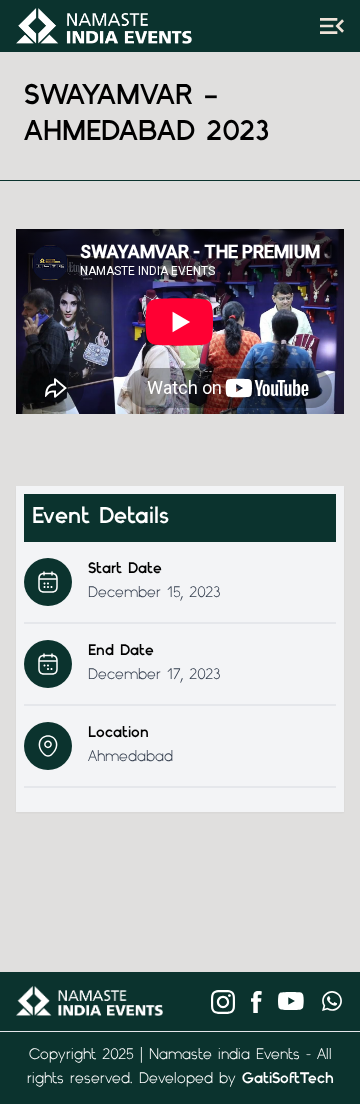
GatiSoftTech (288, 1079)
